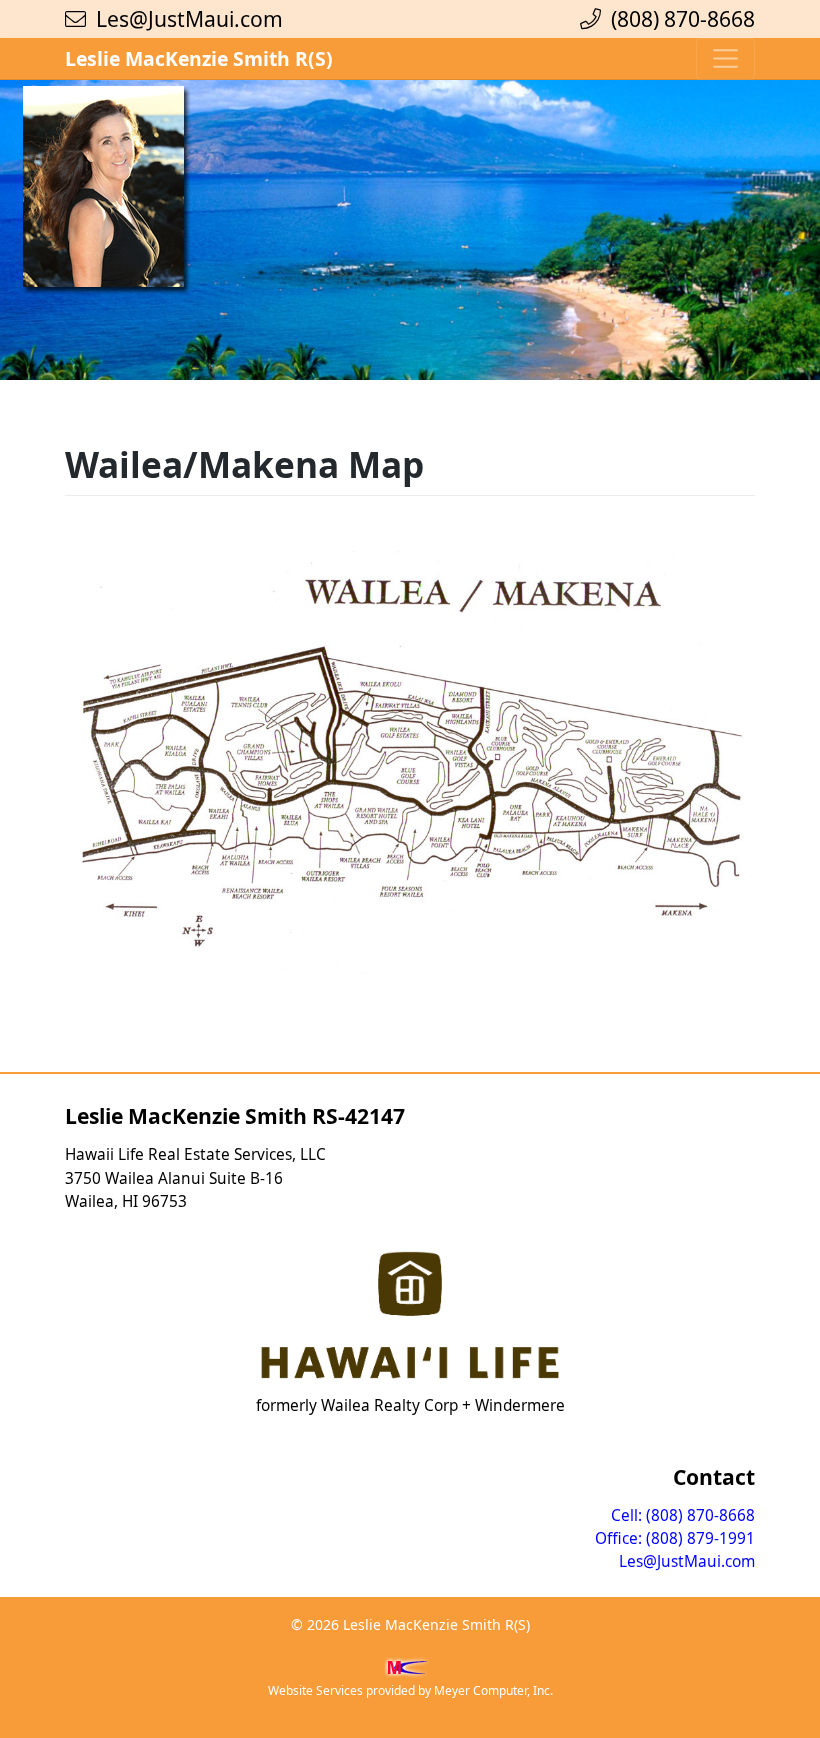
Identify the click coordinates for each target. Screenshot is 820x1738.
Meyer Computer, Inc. (493, 1690)
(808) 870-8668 (678, 18)
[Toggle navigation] (725, 59)
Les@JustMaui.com (189, 18)
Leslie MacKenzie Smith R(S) (199, 58)
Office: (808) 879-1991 (675, 1538)
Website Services (315, 1690)
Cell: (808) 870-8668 (683, 1515)
